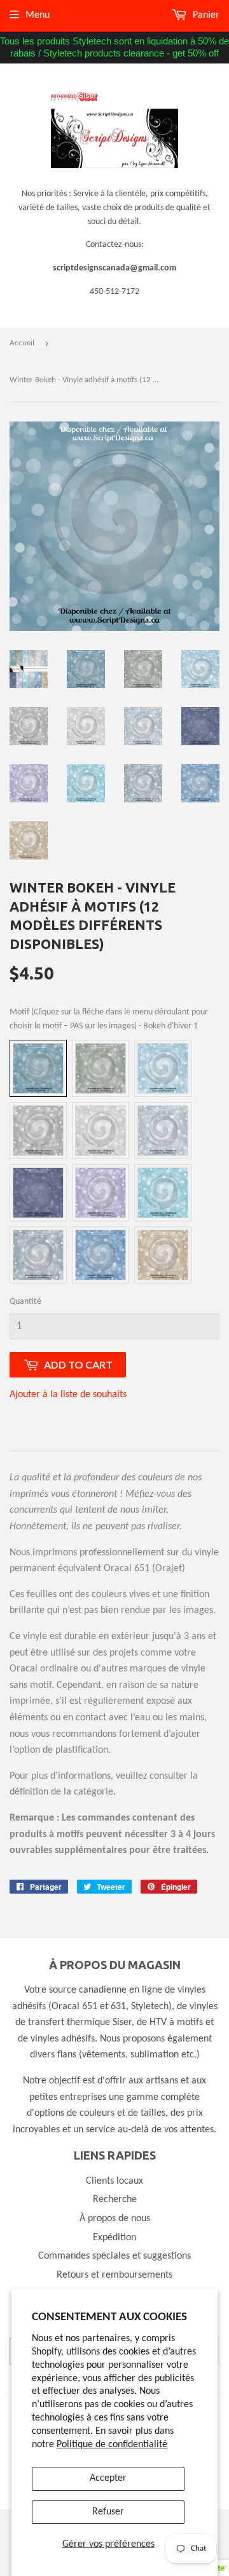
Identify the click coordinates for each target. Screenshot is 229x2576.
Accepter (108, 2478)
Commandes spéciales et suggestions (114, 2256)
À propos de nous (115, 2219)
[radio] (38, 1068)
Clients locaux (114, 2181)
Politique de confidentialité (112, 2445)
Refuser (108, 2512)
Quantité (25, 1302)
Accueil (22, 343)
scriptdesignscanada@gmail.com (114, 268)
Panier (205, 15)
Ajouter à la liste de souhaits (68, 1395)
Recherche (115, 2200)
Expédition (114, 2238)
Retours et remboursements (114, 2275)
